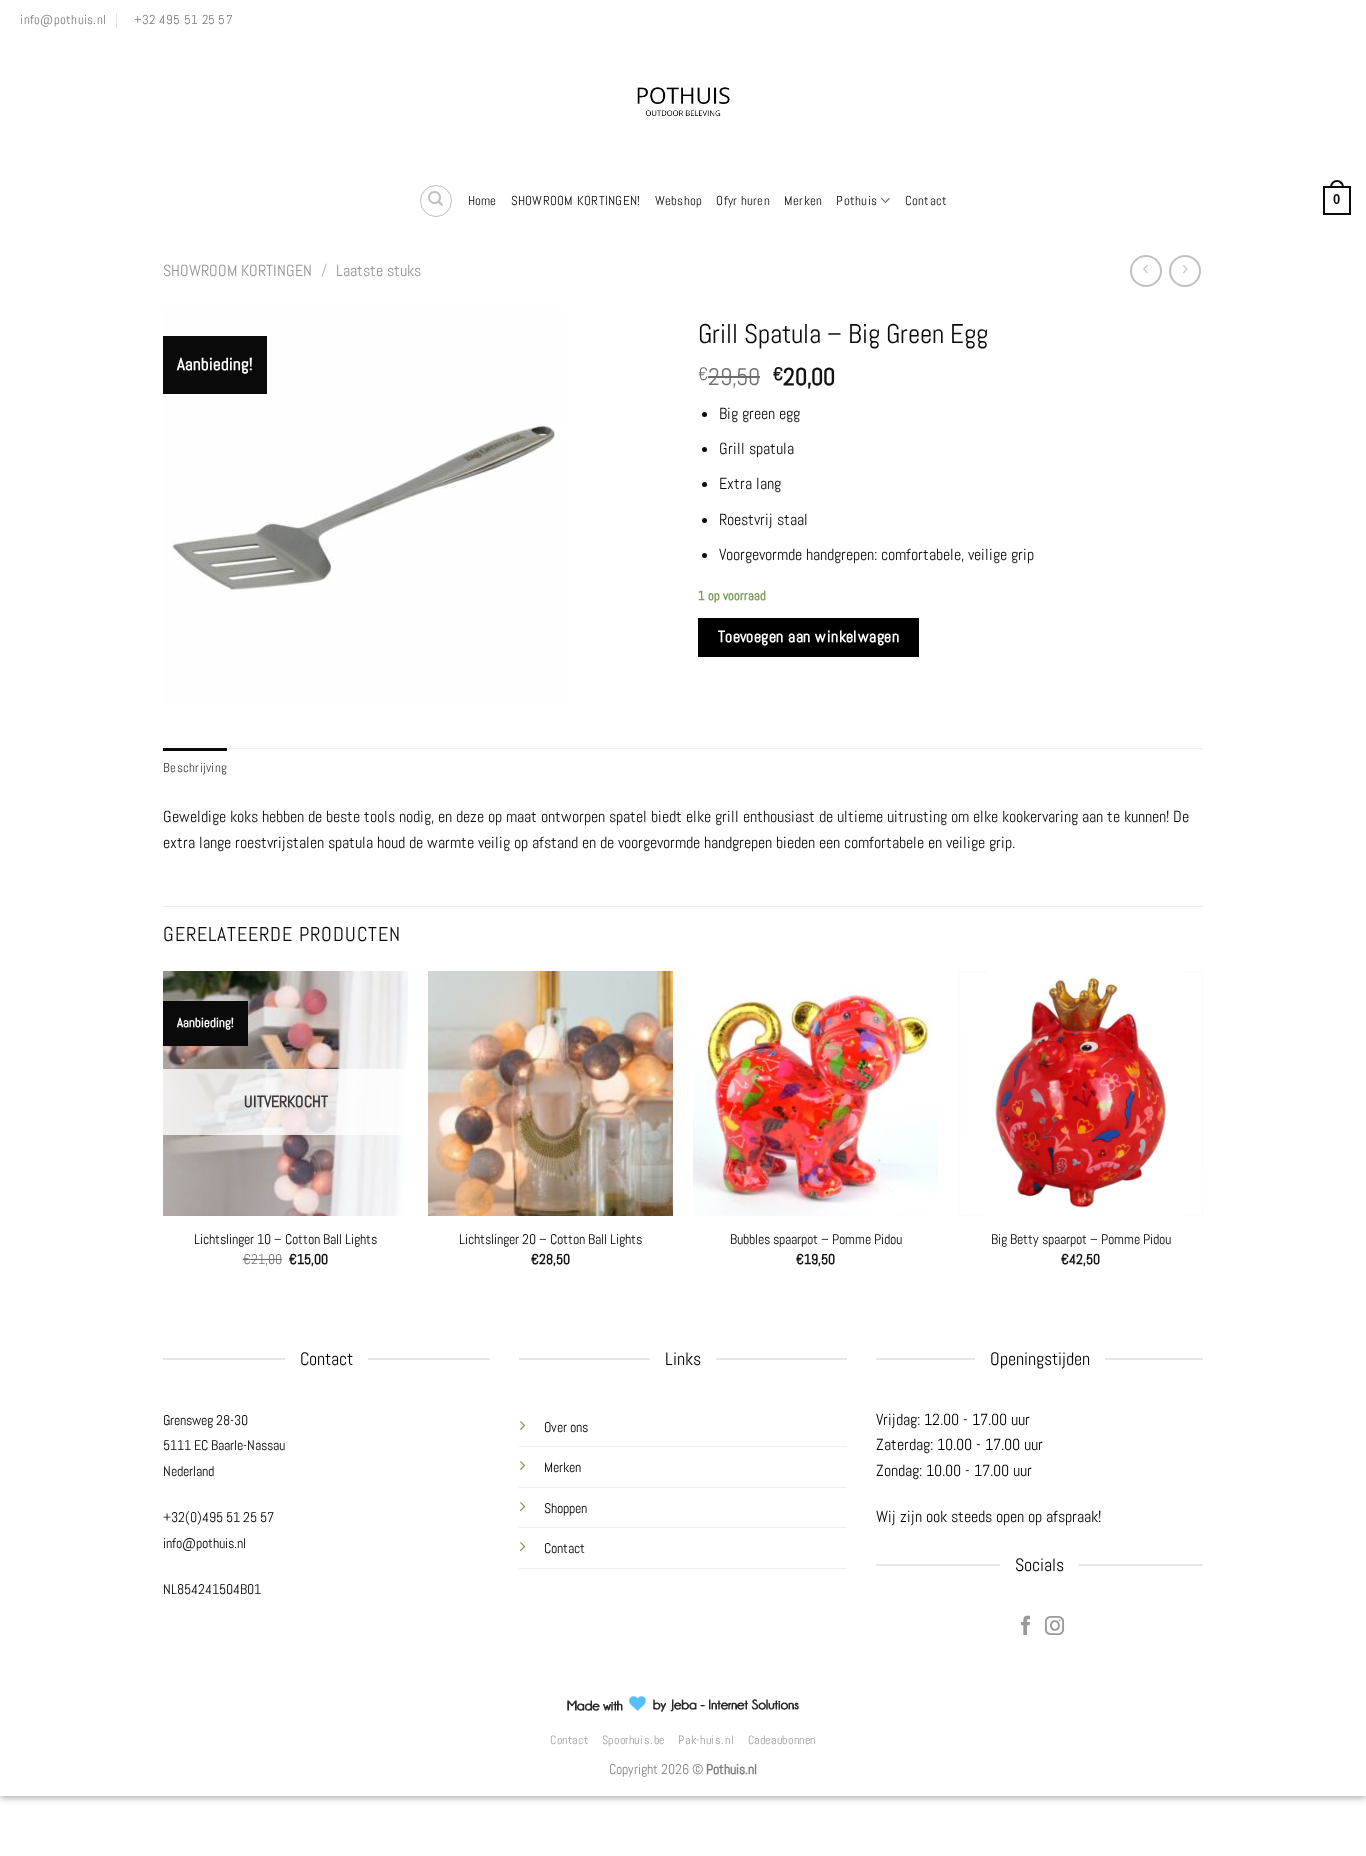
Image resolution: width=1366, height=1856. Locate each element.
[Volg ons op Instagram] (1053, 1627)
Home (482, 200)
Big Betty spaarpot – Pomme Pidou (1081, 1239)
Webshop (679, 200)
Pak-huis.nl (706, 1740)
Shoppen (565, 1508)
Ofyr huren (743, 200)
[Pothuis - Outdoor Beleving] (683, 105)
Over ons (566, 1427)
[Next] (1202, 1146)
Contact (926, 200)
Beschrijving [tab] (195, 767)
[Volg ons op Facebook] (1024, 1627)
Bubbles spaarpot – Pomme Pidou (816, 1239)
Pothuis (856, 200)
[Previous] (164, 1146)
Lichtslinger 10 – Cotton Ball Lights (285, 1239)
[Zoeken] (436, 201)
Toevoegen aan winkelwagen (809, 637)
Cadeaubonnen (782, 1740)
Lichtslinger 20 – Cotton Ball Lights (550, 1239)
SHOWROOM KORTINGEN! (576, 200)
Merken (803, 200)
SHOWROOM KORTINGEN (237, 270)
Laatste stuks (378, 270)
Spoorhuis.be (633, 1740)
